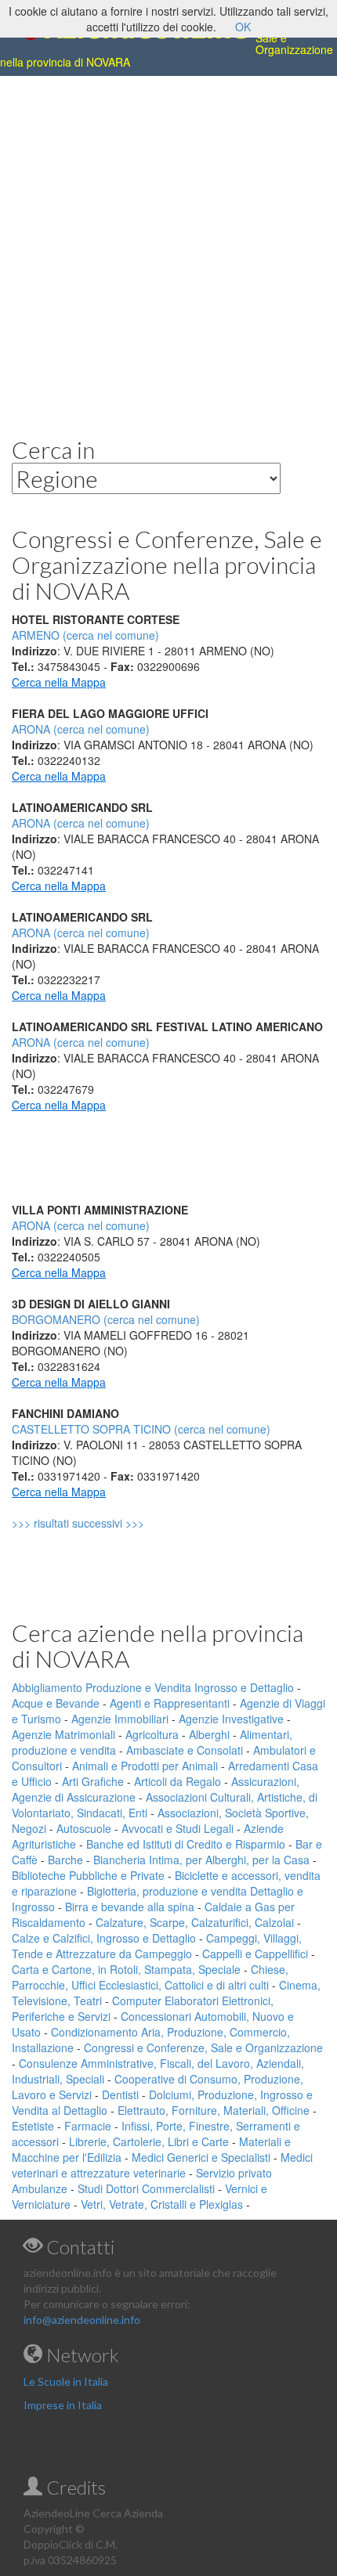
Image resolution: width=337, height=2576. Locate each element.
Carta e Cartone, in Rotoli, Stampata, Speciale (126, 1969)
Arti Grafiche (93, 1781)
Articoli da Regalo (178, 1781)
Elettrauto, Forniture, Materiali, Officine (214, 2110)
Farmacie (88, 2126)
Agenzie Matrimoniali (63, 1734)
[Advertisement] (168, 244)
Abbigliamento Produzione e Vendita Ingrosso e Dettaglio (153, 1687)
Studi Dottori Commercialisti (146, 2188)
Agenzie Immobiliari (120, 1719)
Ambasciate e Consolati (185, 1750)
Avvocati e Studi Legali (178, 1828)
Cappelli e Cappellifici (255, 1954)
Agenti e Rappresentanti (170, 1703)
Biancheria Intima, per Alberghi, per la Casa (201, 1860)
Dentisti (120, 2094)
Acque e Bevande (56, 1703)
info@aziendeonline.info (82, 2320)
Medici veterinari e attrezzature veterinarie (162, 2165)
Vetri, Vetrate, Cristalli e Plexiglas (162, 2204)
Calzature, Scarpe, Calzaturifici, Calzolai (195, 1922)
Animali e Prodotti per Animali (145, 1766)
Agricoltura (152, 1734)
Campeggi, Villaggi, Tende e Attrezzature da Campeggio (157, 1946)
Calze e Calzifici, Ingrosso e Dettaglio (104, 1938)
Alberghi (209, 1734)
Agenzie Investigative (231, 1719)
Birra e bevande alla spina (130, 1907)
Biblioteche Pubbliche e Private (88, 1875)
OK (243, 27)
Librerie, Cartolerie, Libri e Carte (149, 2141)
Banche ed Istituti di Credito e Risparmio (186, 1844)
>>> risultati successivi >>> (105, 1523)
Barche (65, 1860)
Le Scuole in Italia (66, 2381)
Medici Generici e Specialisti (201, 2157)
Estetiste (33, 2126)
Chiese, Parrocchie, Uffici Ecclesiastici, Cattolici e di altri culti (150, 1977)
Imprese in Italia (63, 2405)
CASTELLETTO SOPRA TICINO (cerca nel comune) (141, 1429)
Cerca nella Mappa (59, 682)
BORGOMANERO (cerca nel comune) (106, 1319)
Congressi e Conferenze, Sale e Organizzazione (203, 2047)
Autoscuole (84, 1828)
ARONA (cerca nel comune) (81, 729)
